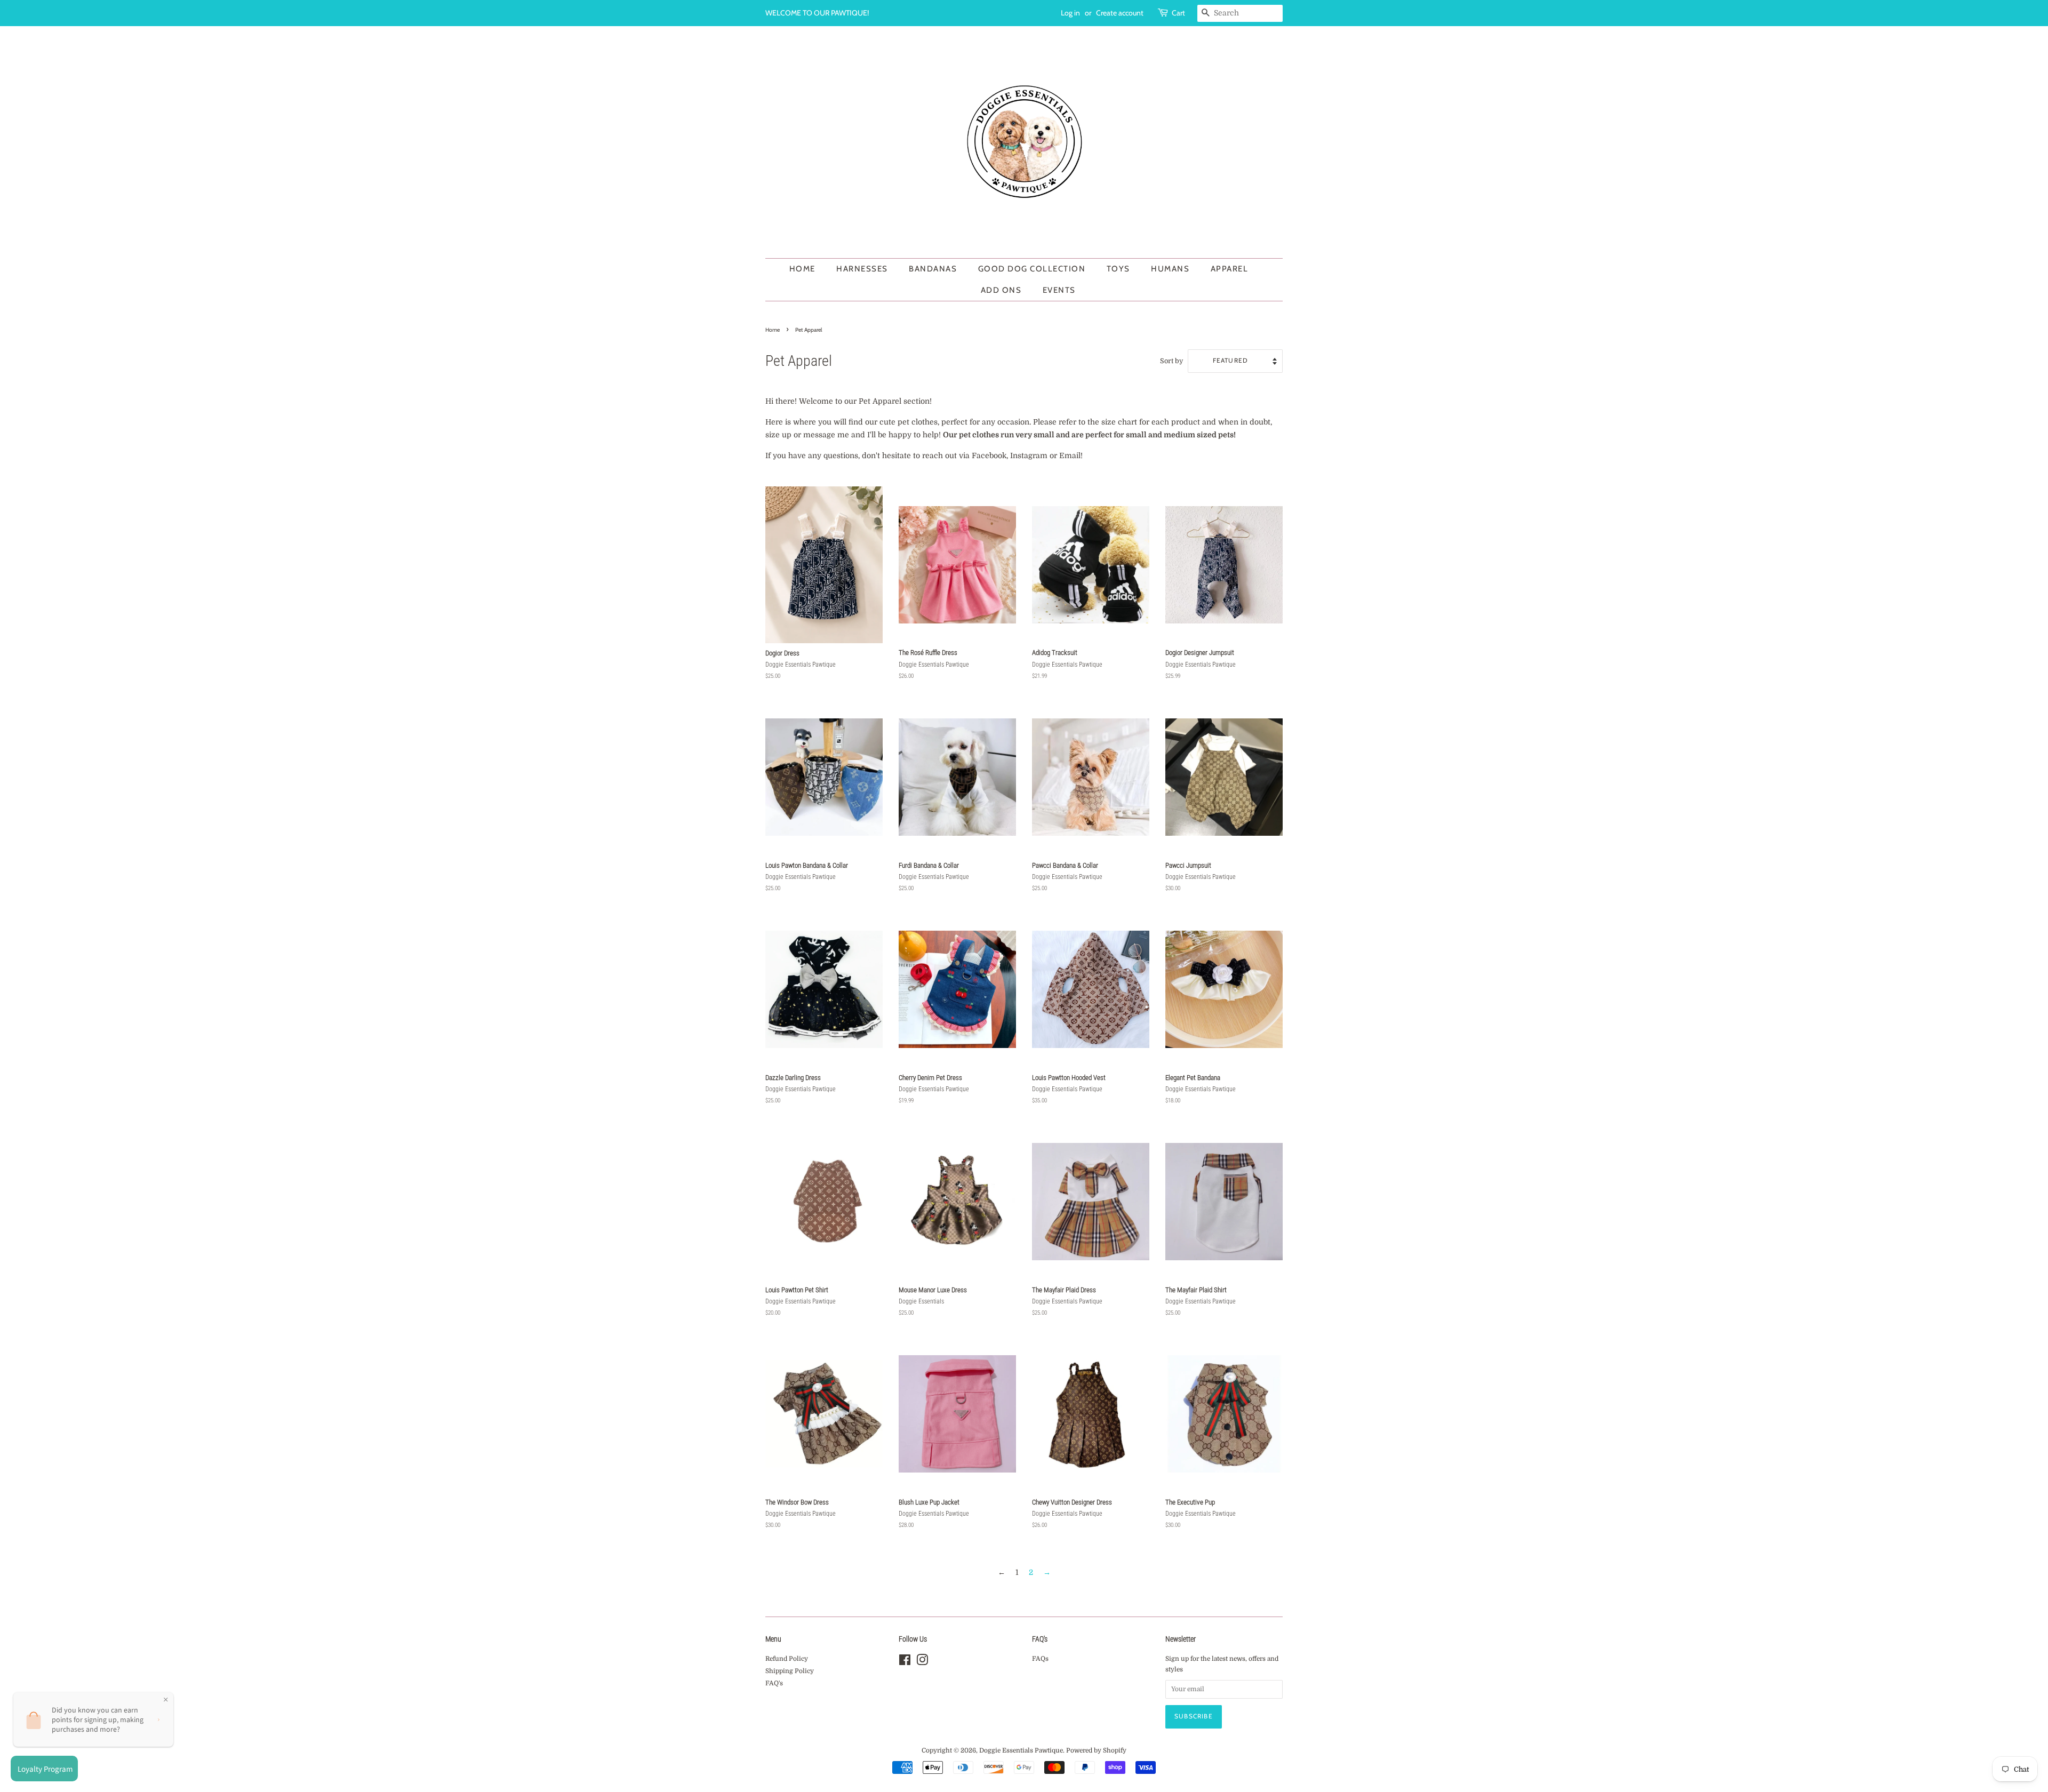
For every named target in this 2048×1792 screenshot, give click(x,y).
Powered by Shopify (1096, 1750)
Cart (1178, 13)
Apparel (1230, 269)
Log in (1070, 13)
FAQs (1040, 1659)
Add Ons (1001, 290)
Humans (1170, 269)
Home (802, 269)
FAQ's (774, 1683)
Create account (1120, 13)
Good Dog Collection (1032, 269)
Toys (1118, 269)
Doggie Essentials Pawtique (1021, 1750)
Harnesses (862, 269)
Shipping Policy (790, 1671)
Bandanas (933, 269)
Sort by (1171, 361)
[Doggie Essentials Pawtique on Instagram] (922, 1662)
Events (1059, 290)
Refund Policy (787, 1659)
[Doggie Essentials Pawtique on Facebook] (905, 1662)
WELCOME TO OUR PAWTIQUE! (817, 13)
